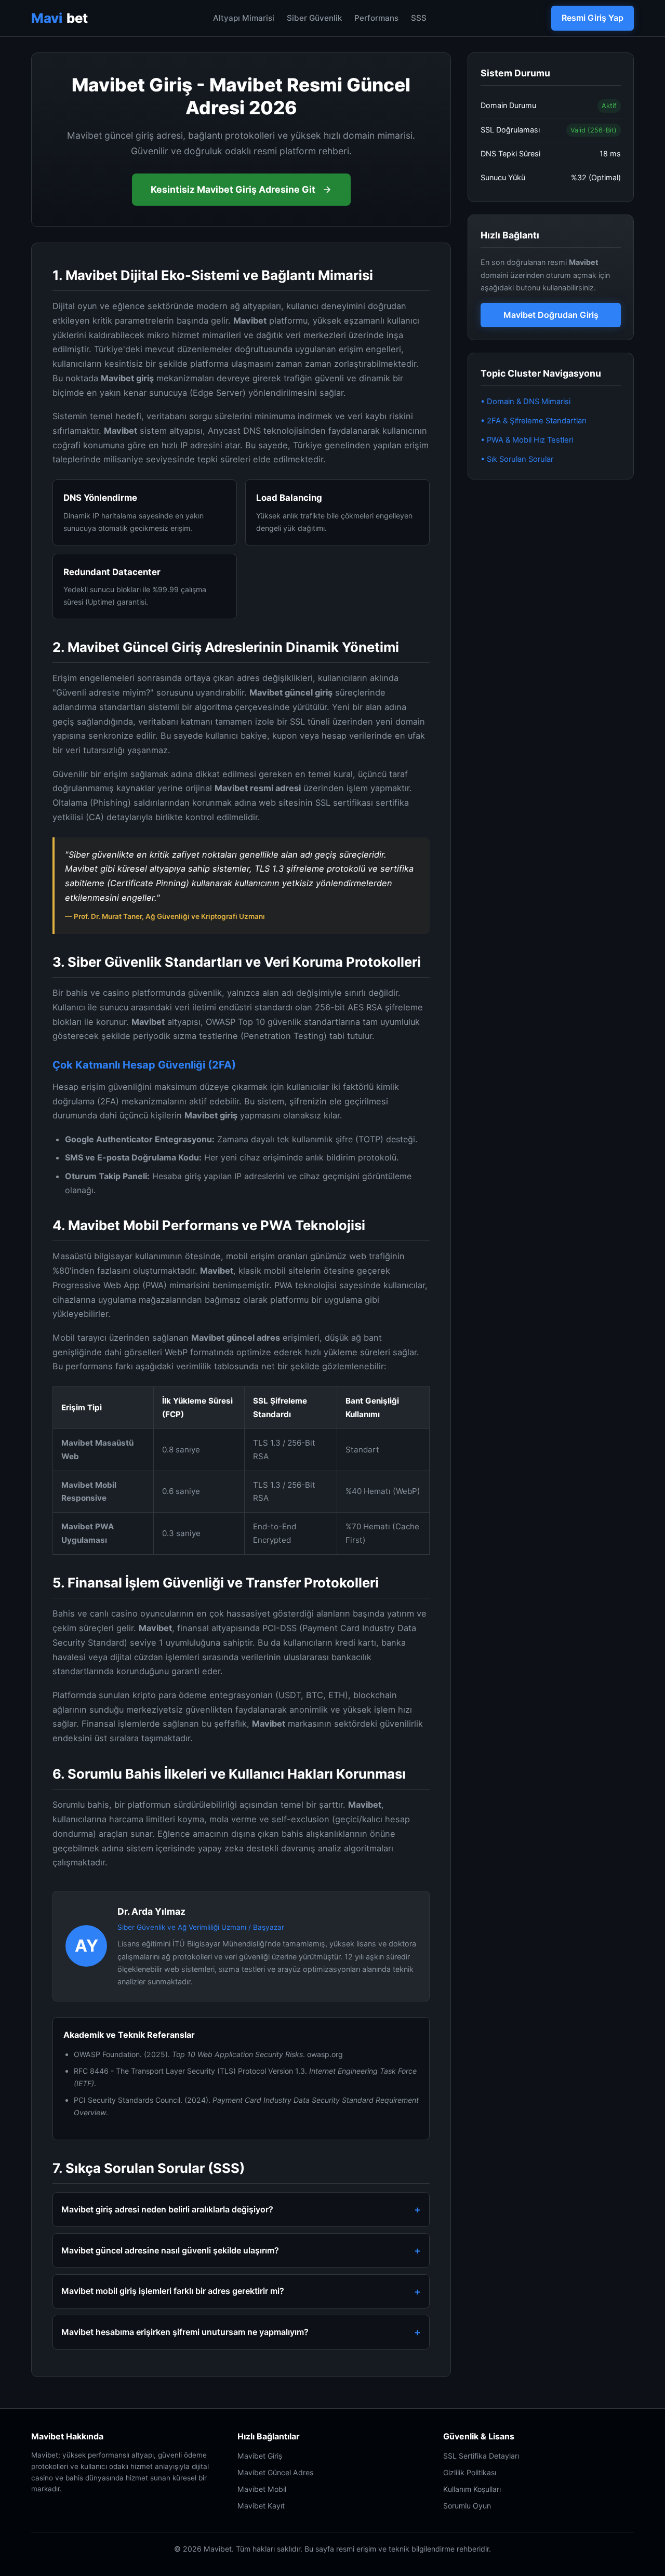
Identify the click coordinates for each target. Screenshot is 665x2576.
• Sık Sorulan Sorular (517, 459)
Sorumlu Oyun (467, 2506)
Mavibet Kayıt (261, 2506)
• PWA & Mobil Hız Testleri (527, 440)
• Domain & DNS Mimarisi (526, 402)
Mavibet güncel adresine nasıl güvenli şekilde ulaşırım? (170, 2250)
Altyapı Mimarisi (244, 18)
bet (59, 18)
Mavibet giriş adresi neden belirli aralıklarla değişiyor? (167, 2209)
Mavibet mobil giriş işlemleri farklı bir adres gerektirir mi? (173, 2291)
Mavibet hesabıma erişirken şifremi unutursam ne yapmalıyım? (185, 2332)
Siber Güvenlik (314, 18)
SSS (419, 18)
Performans (376, 18)
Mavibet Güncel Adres (275, 2472)
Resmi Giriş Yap (593, 18)
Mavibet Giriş (260, 2456)
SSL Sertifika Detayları (481, 2456)
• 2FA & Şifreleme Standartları (533, 421)
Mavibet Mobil (262, 2489)
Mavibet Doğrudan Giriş (551, 315)
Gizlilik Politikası (470, 2472)
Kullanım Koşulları (472, 2489)
